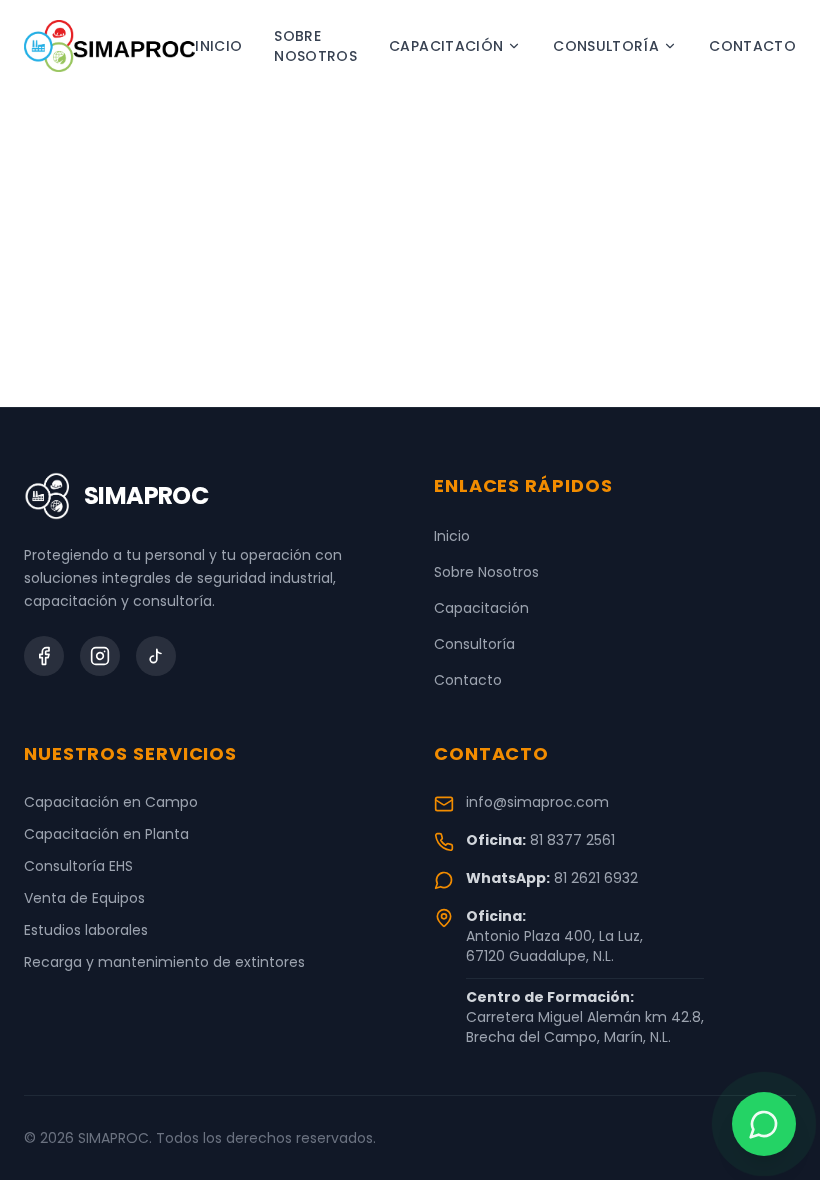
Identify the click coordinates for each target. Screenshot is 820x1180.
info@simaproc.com (537, 802)
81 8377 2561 (572, 840)
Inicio (218, 46)
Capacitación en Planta (106, 834)
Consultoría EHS (78, 866)
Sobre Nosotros (315, 46)
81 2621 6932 (596, 878)
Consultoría (606, 46)
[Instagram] (100, 656)
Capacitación (446, 46)
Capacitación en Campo (111, 802)
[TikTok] (156, 656)
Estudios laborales (86, 930)
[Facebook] (44, 656)
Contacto (752, 46)
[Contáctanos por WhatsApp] (764, 1124)
